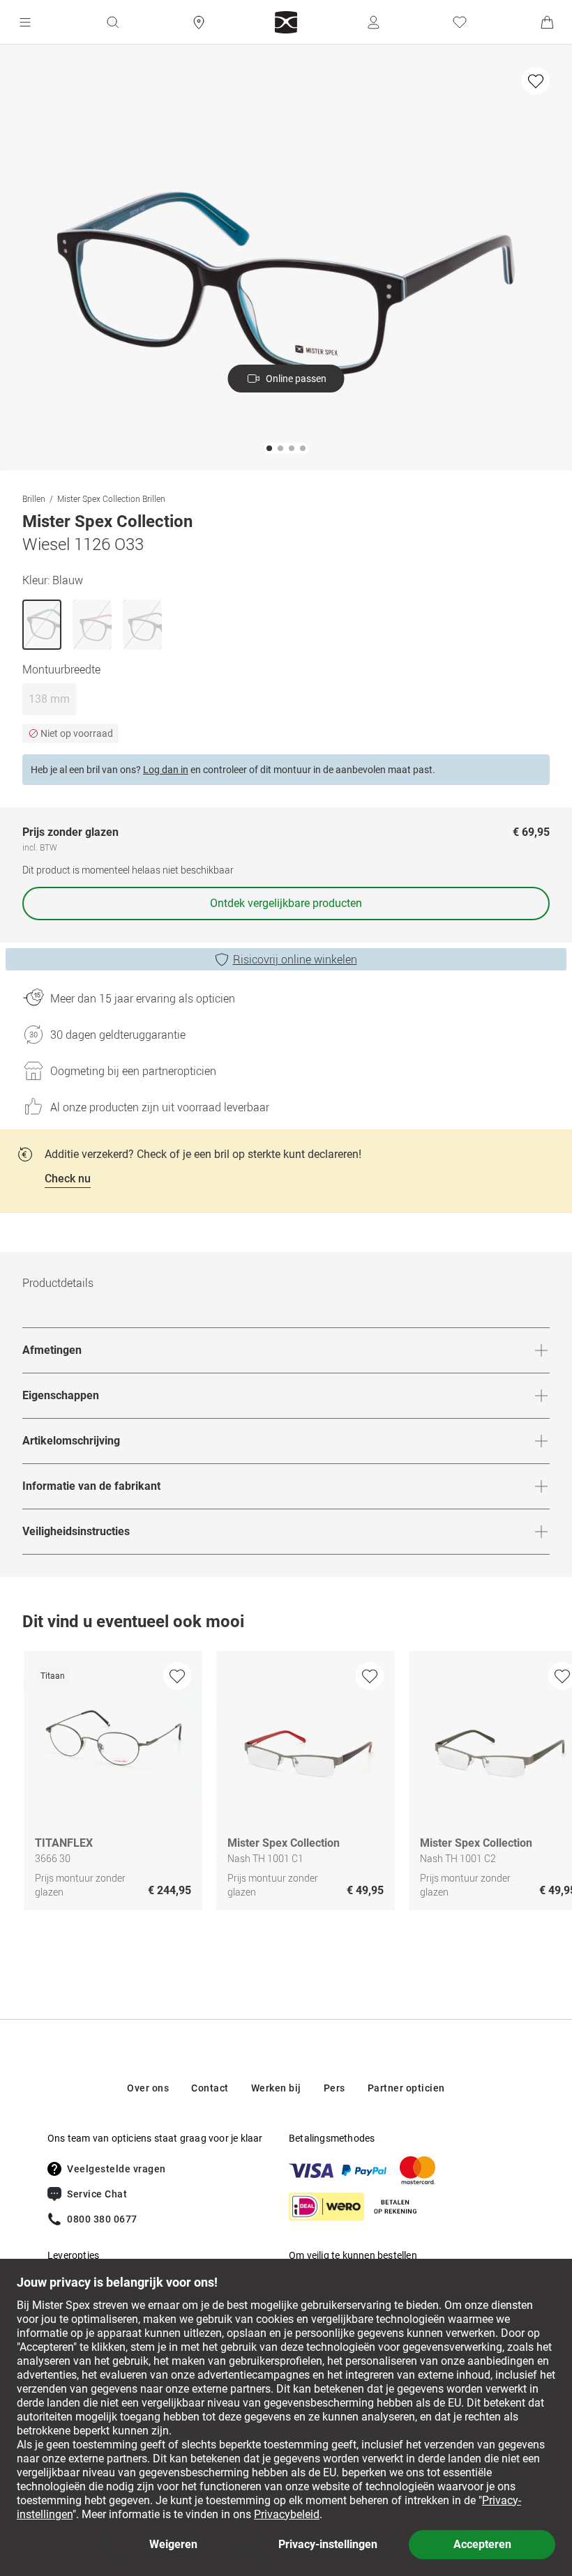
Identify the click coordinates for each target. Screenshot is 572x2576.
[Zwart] (142, 625)
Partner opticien (406, 2088)
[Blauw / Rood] (92, 625)
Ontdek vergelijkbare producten (286, 903)
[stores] (199, 22)
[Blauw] (42, 625)
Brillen (34, 498)
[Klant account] (373, 22)
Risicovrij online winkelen (295, 959)
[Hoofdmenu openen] (25, 22)
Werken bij (276, 2088)
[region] (286, 1784)
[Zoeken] (112, 22)
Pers (334, 2088)
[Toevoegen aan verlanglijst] (536, 81)
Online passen (296, 379)
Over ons (148, 2088)
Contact (210, 2088)
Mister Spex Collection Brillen (111, 498)
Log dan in (166, 770)
